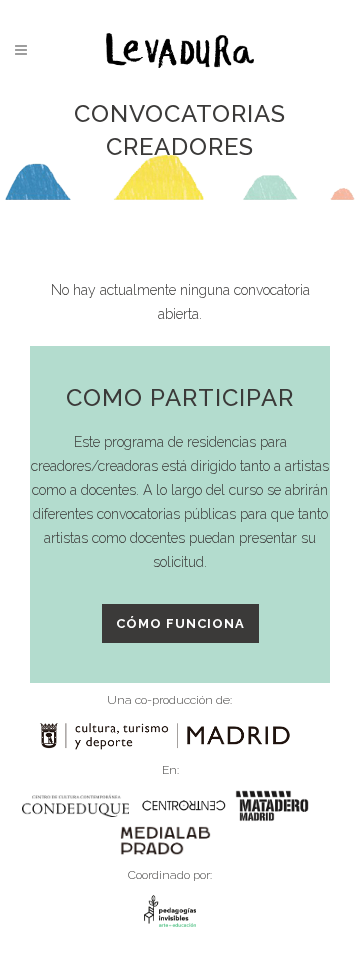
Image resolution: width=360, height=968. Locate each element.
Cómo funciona (180, 623)
